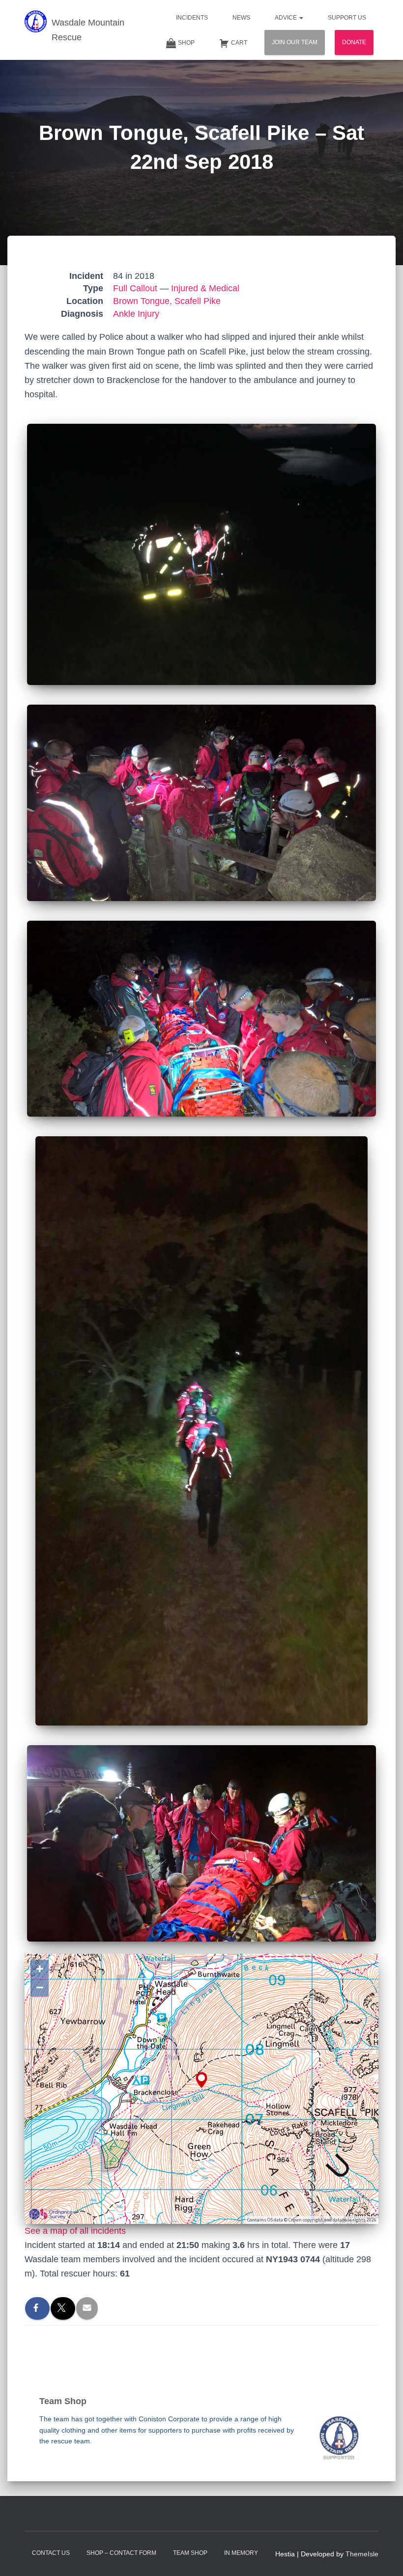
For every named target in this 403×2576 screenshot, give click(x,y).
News (241, 18)
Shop (186, 43)
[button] (301, 18)
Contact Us (51, 2553)
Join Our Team (295, 42)
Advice (287, 18)
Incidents (192, 18)
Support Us (347, 18)
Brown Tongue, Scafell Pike (167, 301)
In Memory (241, 2553)
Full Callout (135, 288)
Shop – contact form (121, 2553)
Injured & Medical (205, 288)
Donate (354, 42)
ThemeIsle (362, 2554)
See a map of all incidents (75, 2231)
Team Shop (190, 2553)
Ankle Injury (136, 314)
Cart (239, 43)
